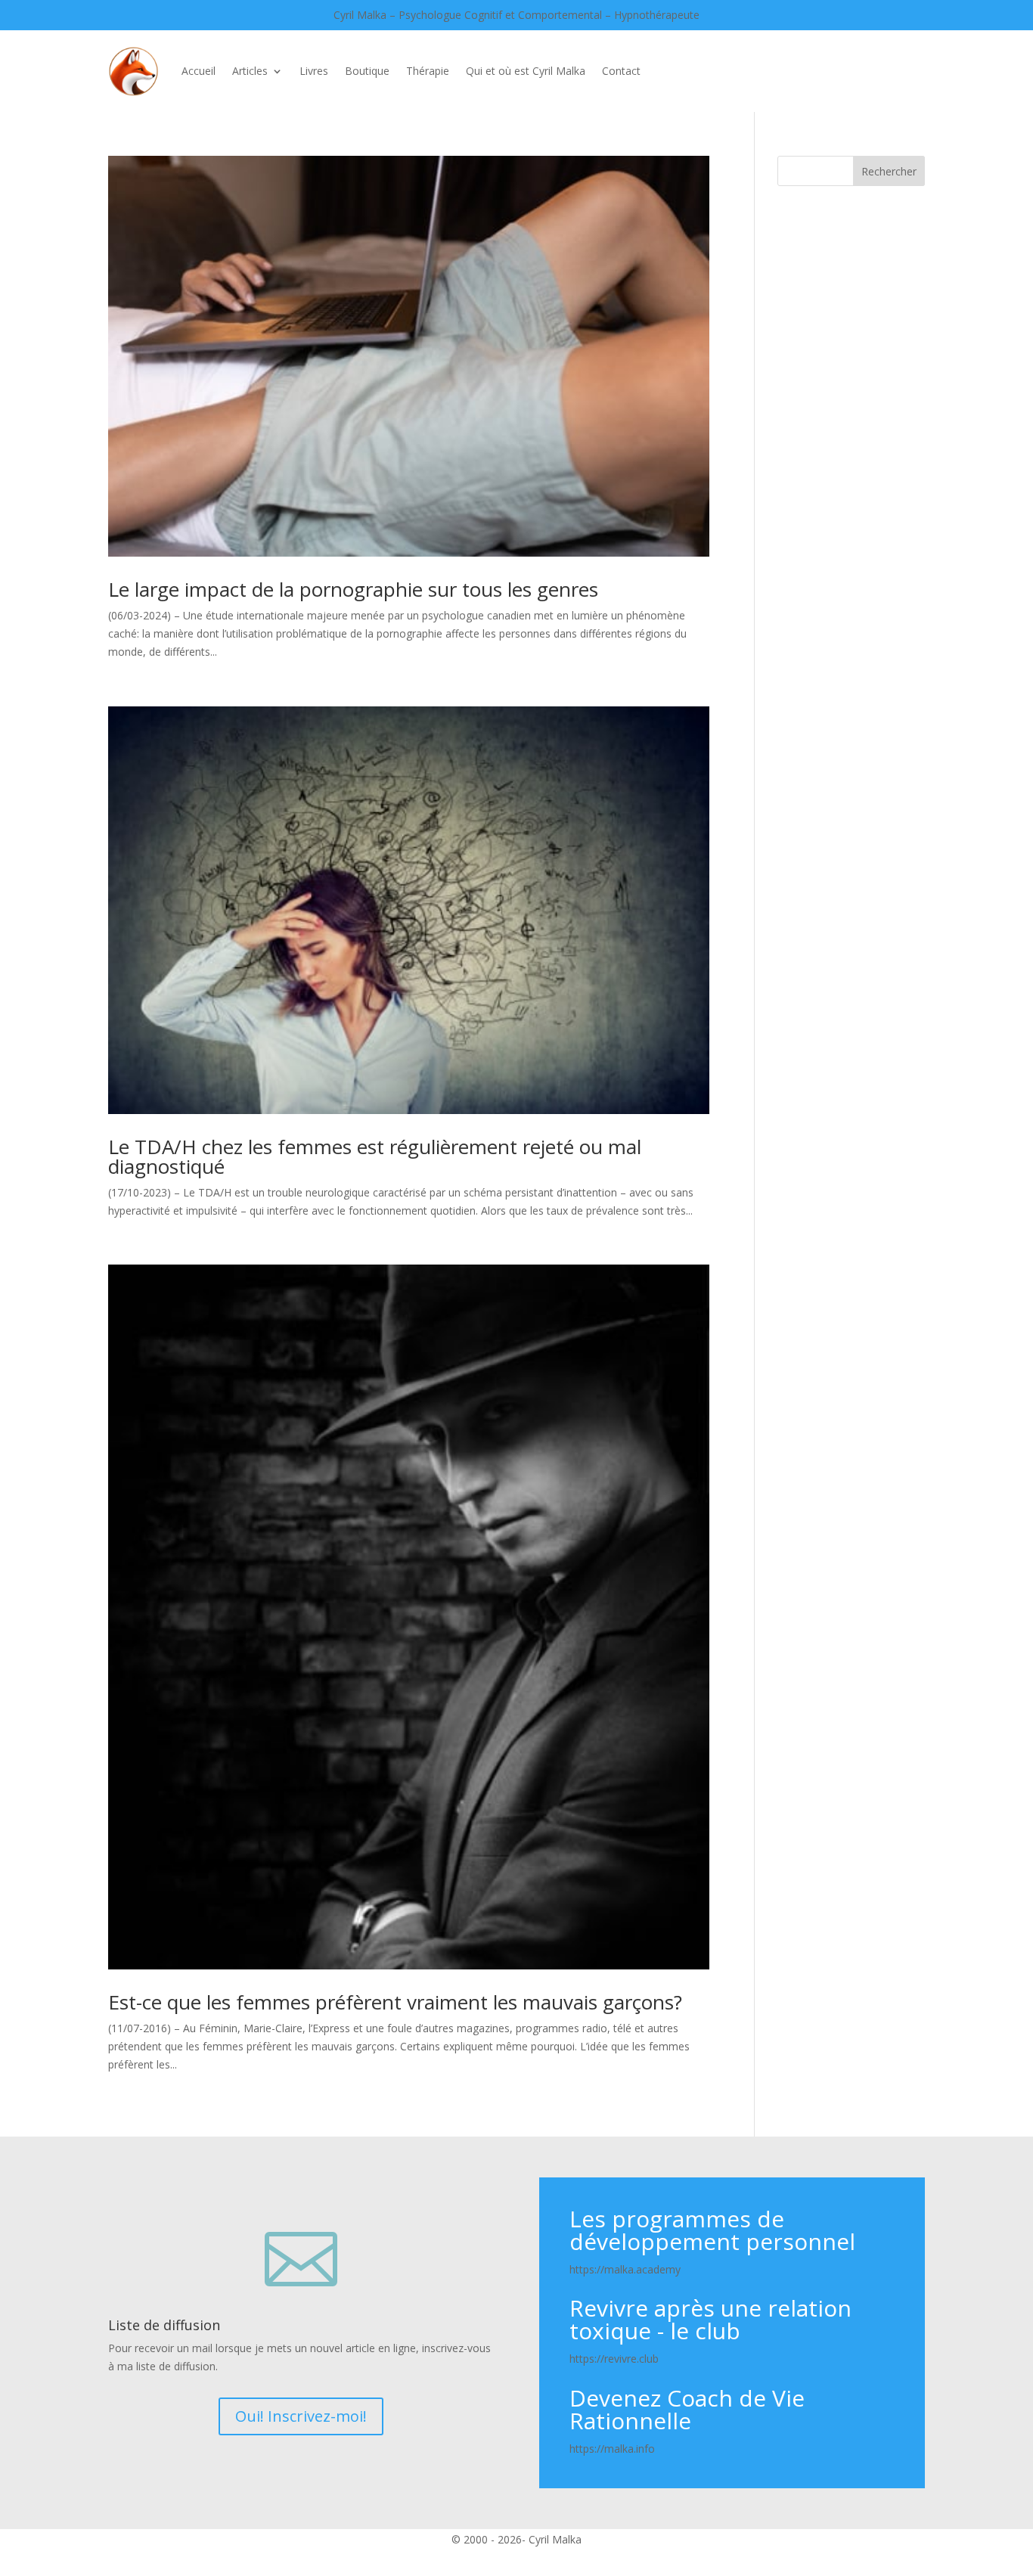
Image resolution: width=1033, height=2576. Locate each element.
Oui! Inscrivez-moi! (301, 2416)
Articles (250, 71)
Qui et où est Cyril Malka (526, 71)
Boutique (367, 71)
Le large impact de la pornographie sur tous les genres (353, 589)
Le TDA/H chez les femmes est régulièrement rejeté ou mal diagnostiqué (375, 1156)
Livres (314, 71)
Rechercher (889, 171)
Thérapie (428, 71)
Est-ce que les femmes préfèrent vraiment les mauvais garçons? (395, 2002)
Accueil (199, 71)
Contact (621, 71)
